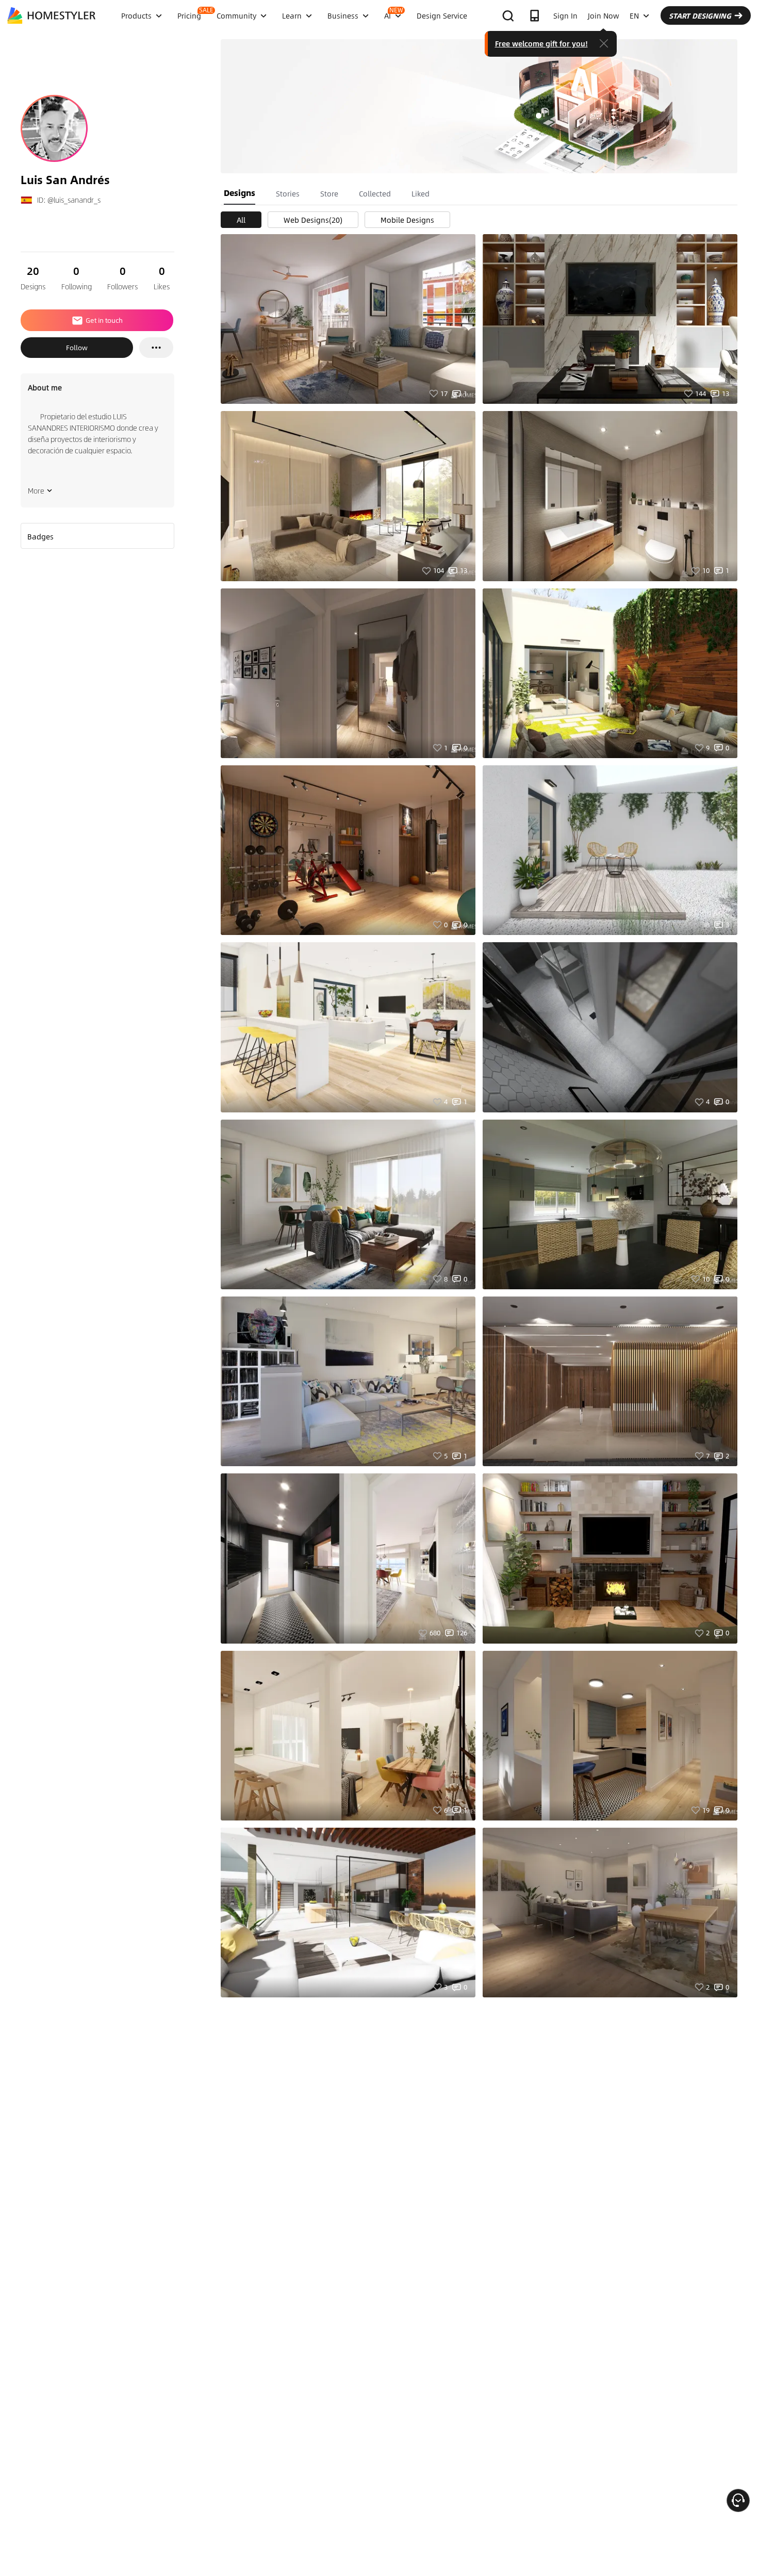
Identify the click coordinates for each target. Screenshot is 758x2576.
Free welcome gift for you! (541, 43)
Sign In (565, 15)
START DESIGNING (700, 15)
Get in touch (104, 320)
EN (634, 15)
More (36, 490)
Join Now (604, 15)
